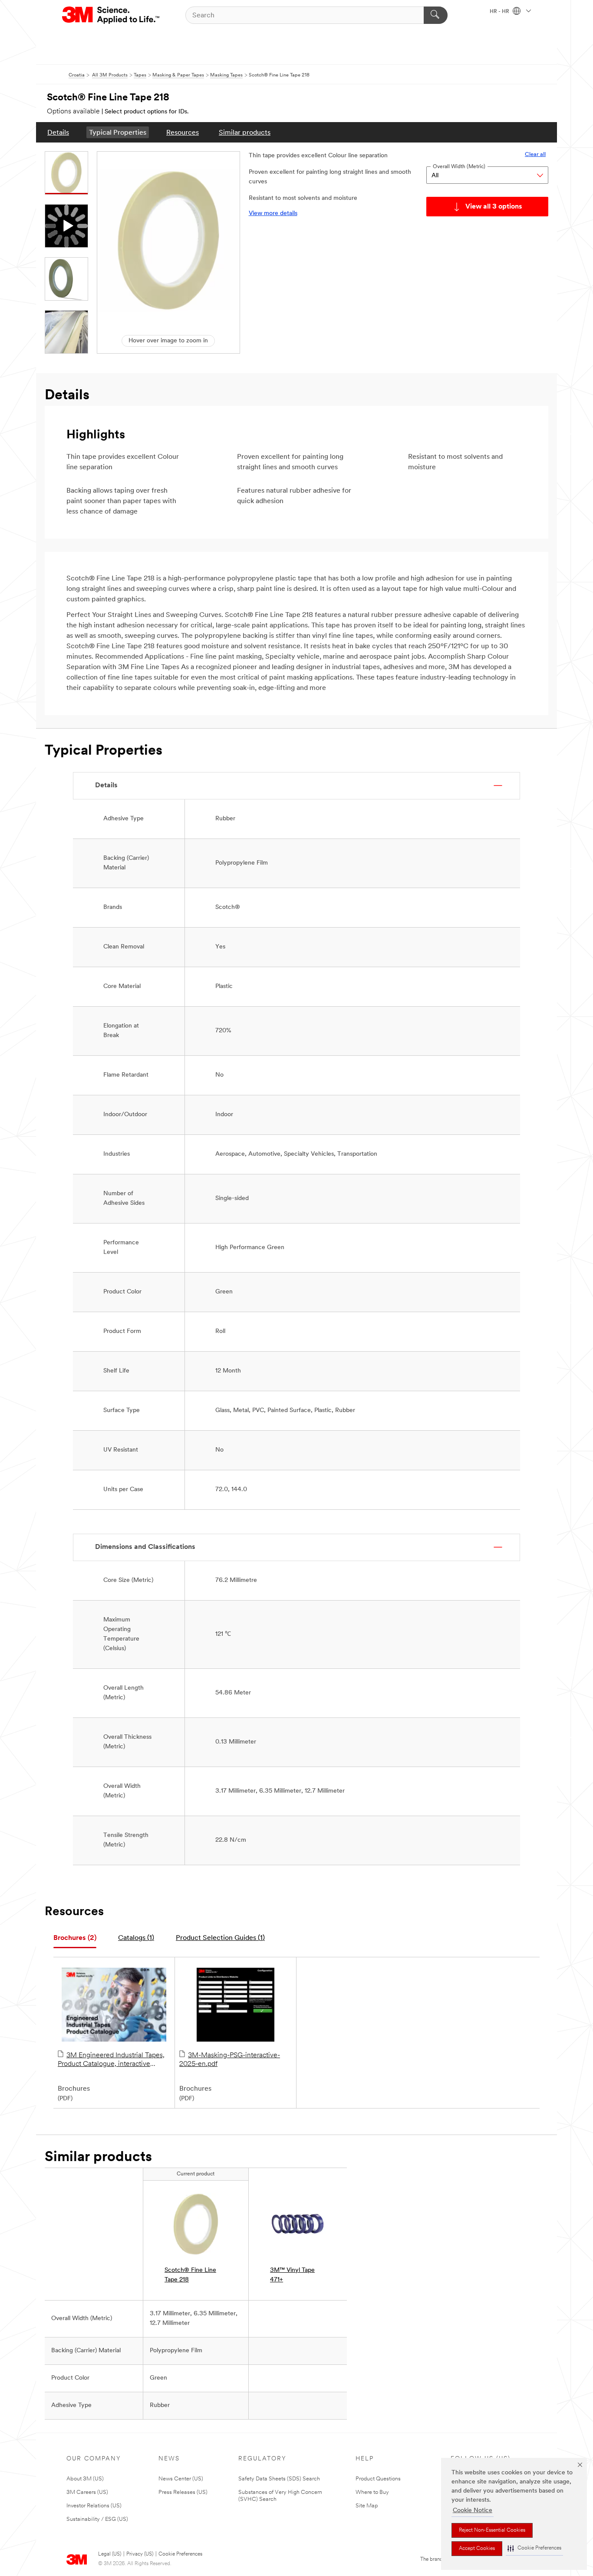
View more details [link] (273, 214)
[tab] (75, 1938)
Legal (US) (110, 2554)
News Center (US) (181, 2479)
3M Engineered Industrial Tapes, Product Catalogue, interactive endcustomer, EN (111, 2060)
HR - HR (500, 12)
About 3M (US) (85, 2479)
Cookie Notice (473, 2511)
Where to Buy (372, 2492)
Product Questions (378, 2479)
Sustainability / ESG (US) (97, 2519)
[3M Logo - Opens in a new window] (111, 15)
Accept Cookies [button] (477, 2549)
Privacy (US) (140, 2554)
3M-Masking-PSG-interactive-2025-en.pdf (230, 2060)
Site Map (367, 2506)
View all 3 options (494, 207)
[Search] (436, 15)
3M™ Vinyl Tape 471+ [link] (292, 2275)
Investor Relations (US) (94, 2506)
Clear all (535, 154)
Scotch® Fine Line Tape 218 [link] (190, 2275)
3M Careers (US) (87, 2492)
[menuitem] (58, 132)
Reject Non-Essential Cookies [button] (492, 2530)
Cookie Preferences (180, 2554)
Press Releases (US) (183, 2492)
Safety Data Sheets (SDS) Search (279, 2479)
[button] (534, 2548)
